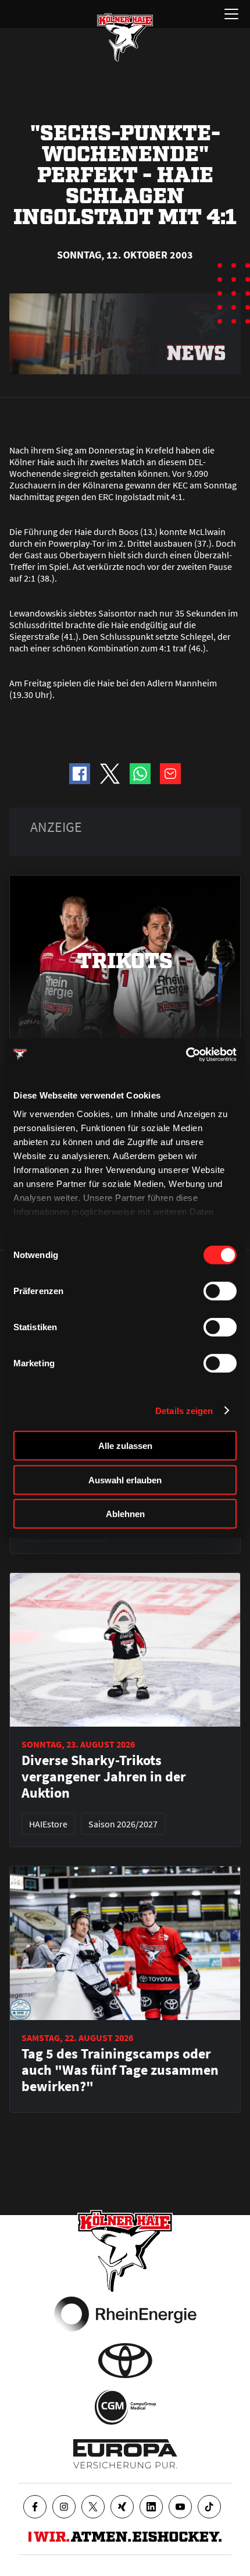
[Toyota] (125, 2361)
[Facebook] (35, 2507)
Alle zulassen (125, 1446)
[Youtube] (180, 2507)
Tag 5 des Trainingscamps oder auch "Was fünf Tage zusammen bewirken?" (120, 2070)
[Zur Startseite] (125, 37)
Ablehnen (125, 1514)
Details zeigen (184, 1410)
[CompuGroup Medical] (125, 2407)
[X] (93, 2507)
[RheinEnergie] (125, 2314)
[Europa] (125, 2454)
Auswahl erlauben (125, 1480)
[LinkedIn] (151, 2507)
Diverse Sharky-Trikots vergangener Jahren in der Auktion (104, 1777)
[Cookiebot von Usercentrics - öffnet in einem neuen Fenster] (186, 1054)
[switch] (220, 1291)
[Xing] (122, 2507)
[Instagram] (64, 2507)
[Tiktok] (209, 2507)
